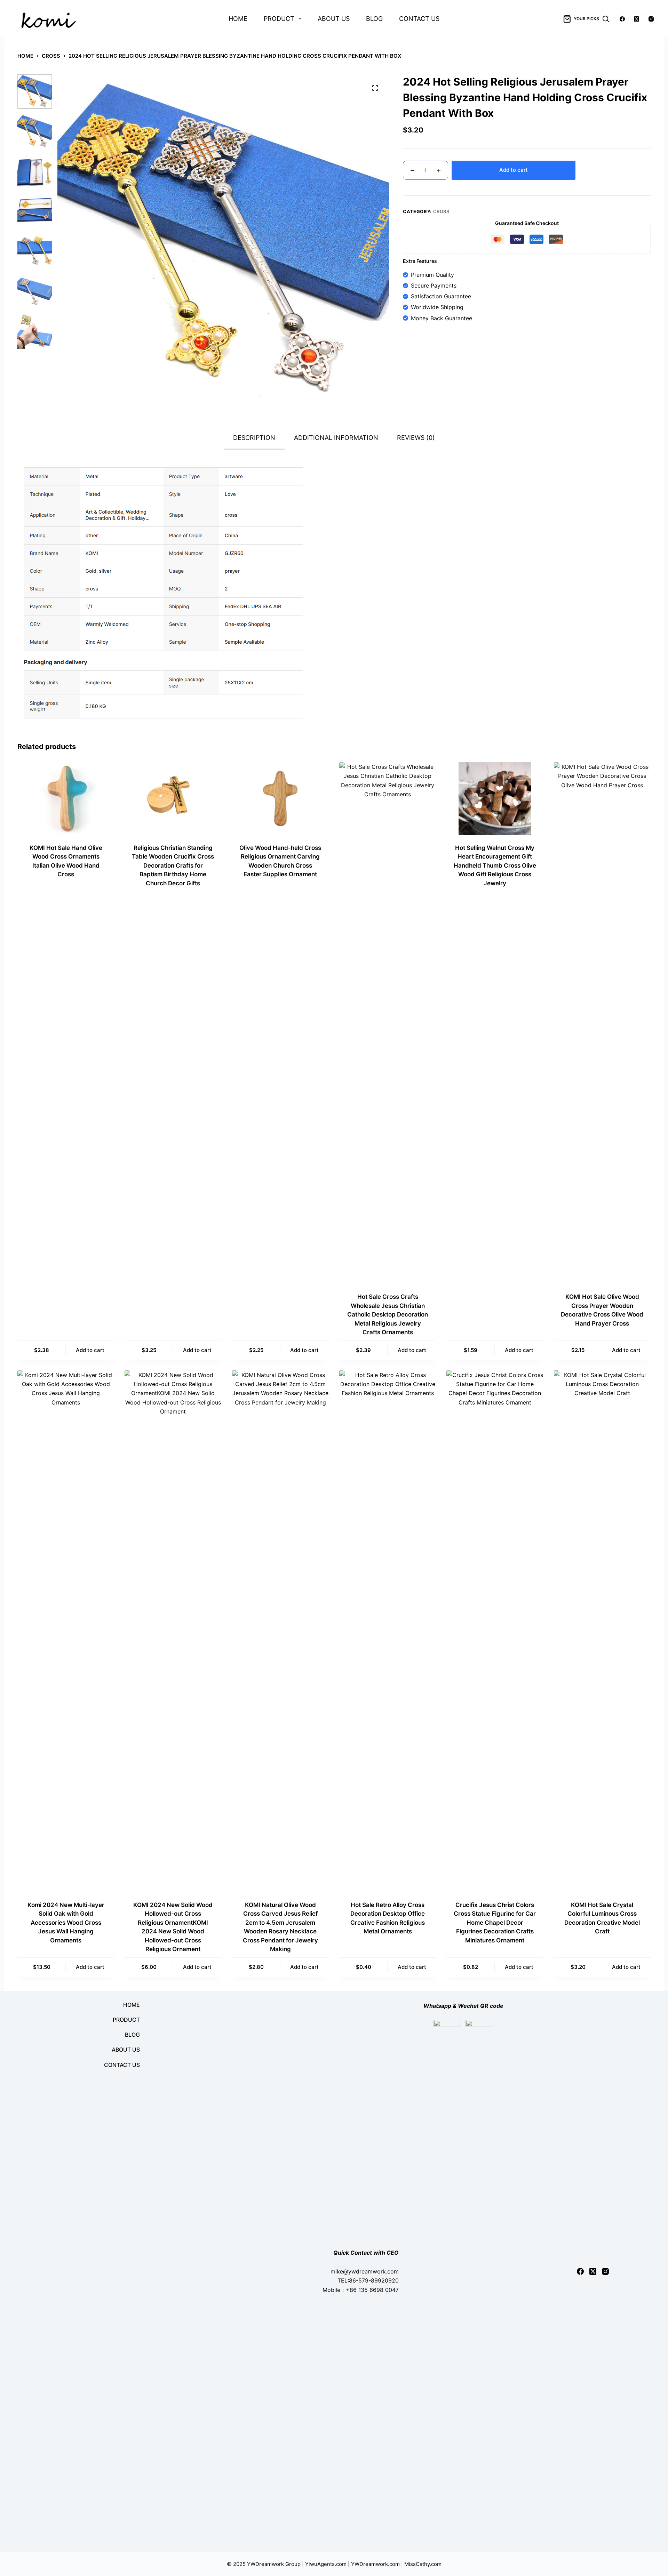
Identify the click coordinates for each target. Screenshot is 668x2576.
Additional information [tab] (336, 438)
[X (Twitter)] (637, 19)
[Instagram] (651, 19)
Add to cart (514, 170)
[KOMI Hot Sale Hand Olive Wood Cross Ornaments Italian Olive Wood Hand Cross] (66, 799)
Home (238, 19)
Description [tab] (254, 438)
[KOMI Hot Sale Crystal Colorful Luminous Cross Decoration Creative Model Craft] (602, 1631)
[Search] (606, 19)
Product (279, 19)
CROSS (441, 211)
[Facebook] (622, 19)
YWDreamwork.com (375, 2564)
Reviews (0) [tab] (416, 438)
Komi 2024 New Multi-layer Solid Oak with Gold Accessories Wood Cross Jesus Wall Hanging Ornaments (66, 1923)
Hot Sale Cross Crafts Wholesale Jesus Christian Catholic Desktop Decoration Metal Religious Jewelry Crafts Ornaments (388, 1314)
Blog (374, 19)
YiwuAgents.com (326, 2564)
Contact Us (419, 19)
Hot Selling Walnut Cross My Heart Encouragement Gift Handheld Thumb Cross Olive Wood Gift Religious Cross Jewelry (495, 866)
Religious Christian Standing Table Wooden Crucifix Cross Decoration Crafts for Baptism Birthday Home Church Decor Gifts (173, 866)
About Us (334, 19)
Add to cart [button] (90, 1350)
